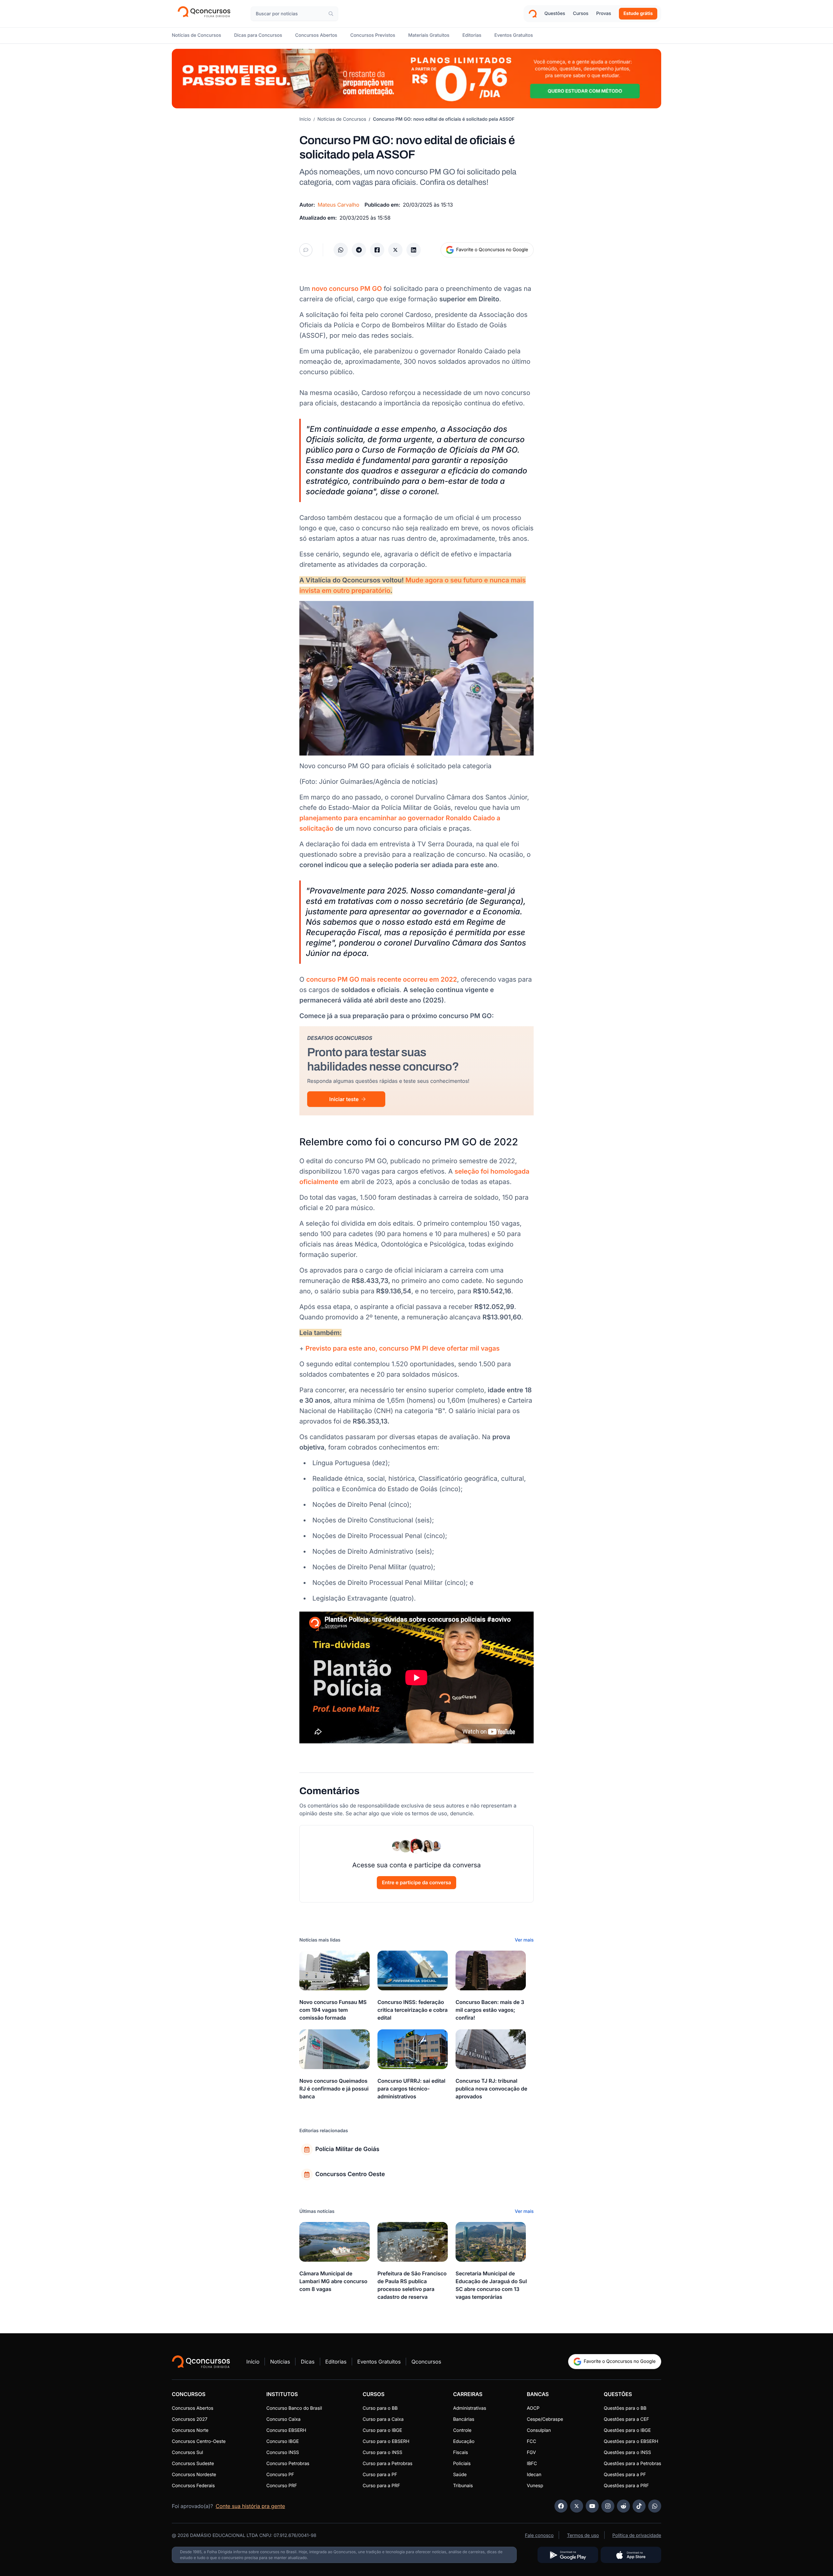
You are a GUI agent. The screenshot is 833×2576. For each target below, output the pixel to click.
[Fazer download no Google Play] (568, 2555)
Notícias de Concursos (342, 119)
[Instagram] (608, 2506)
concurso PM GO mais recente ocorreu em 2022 (382, 979)
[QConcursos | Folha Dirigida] (206, 14)
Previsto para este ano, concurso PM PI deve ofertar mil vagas (403, 1348)
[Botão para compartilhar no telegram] (359, 250)
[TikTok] (639, 2506)
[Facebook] (561, 2506)
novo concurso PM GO (347, 289)
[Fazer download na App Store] (631, 2555)
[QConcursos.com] (201, 2362)
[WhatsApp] (655, 2506)
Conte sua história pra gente (250, 2506)
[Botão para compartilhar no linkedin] (414, 250)
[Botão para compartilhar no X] (395, 250)
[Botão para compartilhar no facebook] (377, 250)
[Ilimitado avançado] (416, 79)
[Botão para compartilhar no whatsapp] (341, 250)
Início (305, 119)
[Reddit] (623, 2506)
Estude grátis (638, 14)
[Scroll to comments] (306, 250)
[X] (577, 2506)
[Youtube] (592, 2506)
